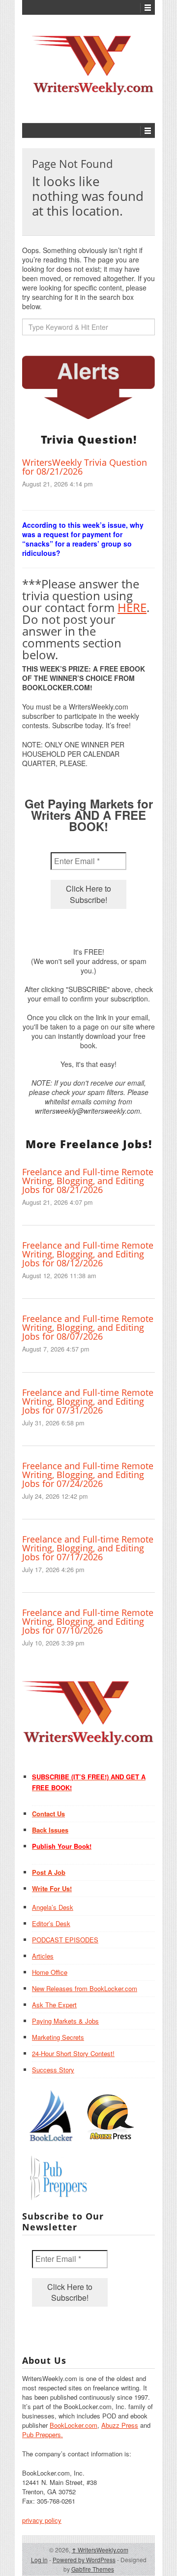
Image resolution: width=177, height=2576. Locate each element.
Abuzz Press (120, 2425)
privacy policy (42, 2520)
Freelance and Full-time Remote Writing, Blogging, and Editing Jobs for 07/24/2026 (88, 1475)
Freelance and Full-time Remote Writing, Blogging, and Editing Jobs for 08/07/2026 (88, 1327)
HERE (132, 607)
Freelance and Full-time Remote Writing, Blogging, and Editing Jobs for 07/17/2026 (88, 1548)
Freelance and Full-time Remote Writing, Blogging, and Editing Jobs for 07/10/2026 (88, 1621)
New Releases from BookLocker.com (85, 1988)
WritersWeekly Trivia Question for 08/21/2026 (85, 467)
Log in (39, 2560)
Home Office (50, 1972)
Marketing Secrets (58, 2037)
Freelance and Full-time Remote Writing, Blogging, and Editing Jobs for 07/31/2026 (88, 1401)
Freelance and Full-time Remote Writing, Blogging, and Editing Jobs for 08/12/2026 (88, 1254)
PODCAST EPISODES (65, 1940)
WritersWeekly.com (100, 2550)
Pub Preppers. (43, 2434)
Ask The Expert (54, 2005)
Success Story (53, 2070)
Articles (43, 1956)
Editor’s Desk (51, 1923)
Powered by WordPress (84, 2560)
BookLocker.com (74, 2425)
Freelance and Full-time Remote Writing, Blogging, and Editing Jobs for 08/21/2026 (88, 1181)
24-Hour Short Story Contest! (73, 2053)
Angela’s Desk (53, 1907)
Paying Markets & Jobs (65, 2021)
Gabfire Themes (93, 2569)
